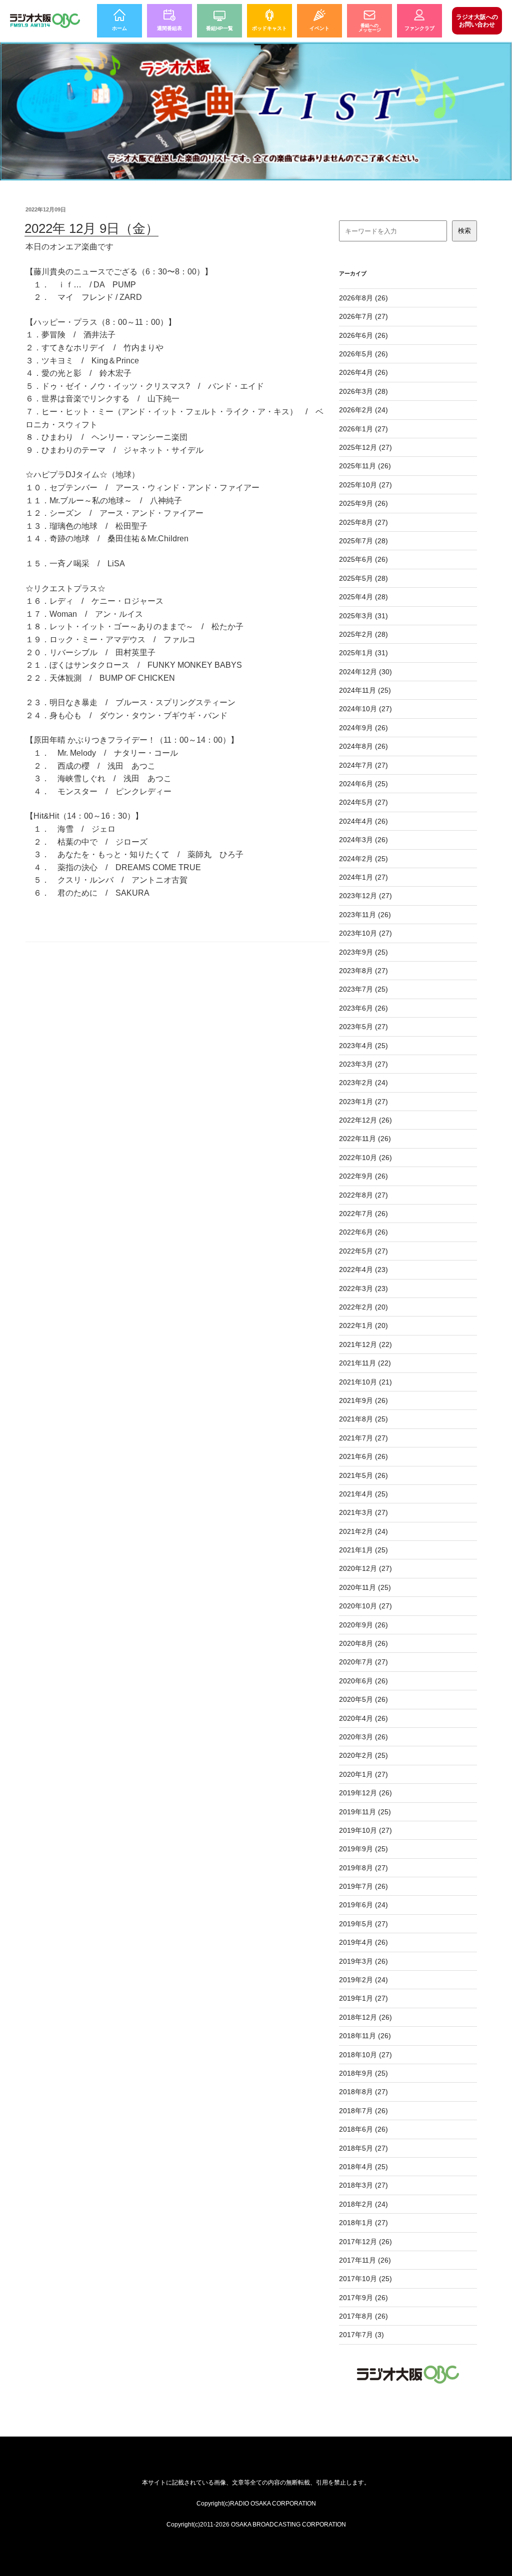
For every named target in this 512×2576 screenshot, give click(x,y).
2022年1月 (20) (363, 1325)
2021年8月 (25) (363, 1419)
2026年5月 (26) (363, 354)
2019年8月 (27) (363, 1868)
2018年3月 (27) (363, 2185)
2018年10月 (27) (365, 2055)
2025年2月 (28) (363, 634)
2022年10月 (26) (365, 1158)
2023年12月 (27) (365, 896)
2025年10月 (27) (365, 485)
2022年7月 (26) (363, 1214)
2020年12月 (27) (365, 1568)
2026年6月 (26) (363, 335)
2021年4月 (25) (363, 1494)
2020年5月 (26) (363, 1699)
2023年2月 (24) (363, 1083)
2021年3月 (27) (363, 1512)
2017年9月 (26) (363, 2298)
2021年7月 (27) (363, 1438)
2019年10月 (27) (365, 1830)
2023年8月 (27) (363, 971)
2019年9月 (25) (363, 1849)
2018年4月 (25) (363, 2167)
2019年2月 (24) (363, 1980)
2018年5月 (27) (363, 2148)
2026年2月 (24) (363, 410)
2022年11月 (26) (365, 1139)
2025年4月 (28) (363, 597)
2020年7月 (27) (363, 1662)
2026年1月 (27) (363, 429)
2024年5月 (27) (363, 802)
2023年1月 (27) (363, 1102)
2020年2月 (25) (363, 1755)
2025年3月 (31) (363, 616)
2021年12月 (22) (365, 1344)
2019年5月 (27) (363, 1924)
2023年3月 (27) (363, 1064)
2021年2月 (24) (363, 1531)
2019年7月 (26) (363, 1886)
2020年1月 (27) (363, 1774)
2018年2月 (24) (363, 2204)
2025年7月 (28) (363, 541)
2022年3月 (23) (363, 1288)
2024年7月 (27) (363, 765)
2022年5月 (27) (363, 1251)
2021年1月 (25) (363, 1550)
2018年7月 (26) (363, 2111)
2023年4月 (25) (363, 1046)
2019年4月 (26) (363, 1942)
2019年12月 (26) (365, 1793)
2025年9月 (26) (363, 503)
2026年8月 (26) (363, 298)
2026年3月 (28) (363, 391)
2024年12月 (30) (365, 672)
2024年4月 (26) (363, 821)
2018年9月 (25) (363, 2073)
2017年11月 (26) (365, 2260)
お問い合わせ (477, 20)
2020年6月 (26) (363, 1681)
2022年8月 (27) (363, 1195)
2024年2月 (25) (363, 859)
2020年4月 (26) (363, 1718)
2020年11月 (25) (365, 1587)
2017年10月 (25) (365, 2279)
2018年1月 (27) (363, 2223)
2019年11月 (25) (365, 1812)
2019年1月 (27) (363, 1998)
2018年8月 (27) (363, 2092)
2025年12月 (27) (365, 447)
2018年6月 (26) (363, 2129)
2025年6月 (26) (363, 559)
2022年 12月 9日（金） (91, 228)
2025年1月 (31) (363, 653)
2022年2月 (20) (363, 1307)
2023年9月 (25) (363, 952)
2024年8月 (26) (363, 746)
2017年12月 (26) (365, 2242)
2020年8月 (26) (363, 1643)
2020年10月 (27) (365, 1606)
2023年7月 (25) (363, 989)
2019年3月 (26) (363, 1961)
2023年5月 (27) (363, 1027)
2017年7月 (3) (361, 2335)
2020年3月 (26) (363, 1737)
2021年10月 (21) (365, 1382)
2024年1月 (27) (363, 877)
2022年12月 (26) (365, 1120)
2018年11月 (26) (365, 2036)
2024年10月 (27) (365, 709)
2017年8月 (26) (363, 2316)
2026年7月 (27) (363, 316)
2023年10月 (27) (365, 933)
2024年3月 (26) (363, 840)
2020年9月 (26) (363, 1625)
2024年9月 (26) (363, 728)
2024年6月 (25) (363, 784)
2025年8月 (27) (363, 522)
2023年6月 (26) (363, 1008)
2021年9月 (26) (363, 1400)
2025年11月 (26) (365, 466)
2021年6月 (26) (363, 1456)
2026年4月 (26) (363, 372)
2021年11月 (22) (365, 1363)
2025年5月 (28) (363, 578)
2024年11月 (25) (365, 690)
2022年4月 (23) (363, 1270)
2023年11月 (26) (365, 915)
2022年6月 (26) (363, 1232)
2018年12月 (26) (365, 2017)
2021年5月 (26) (363, 1475)
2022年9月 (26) (363, 1176)
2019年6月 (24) (363, 1905)
